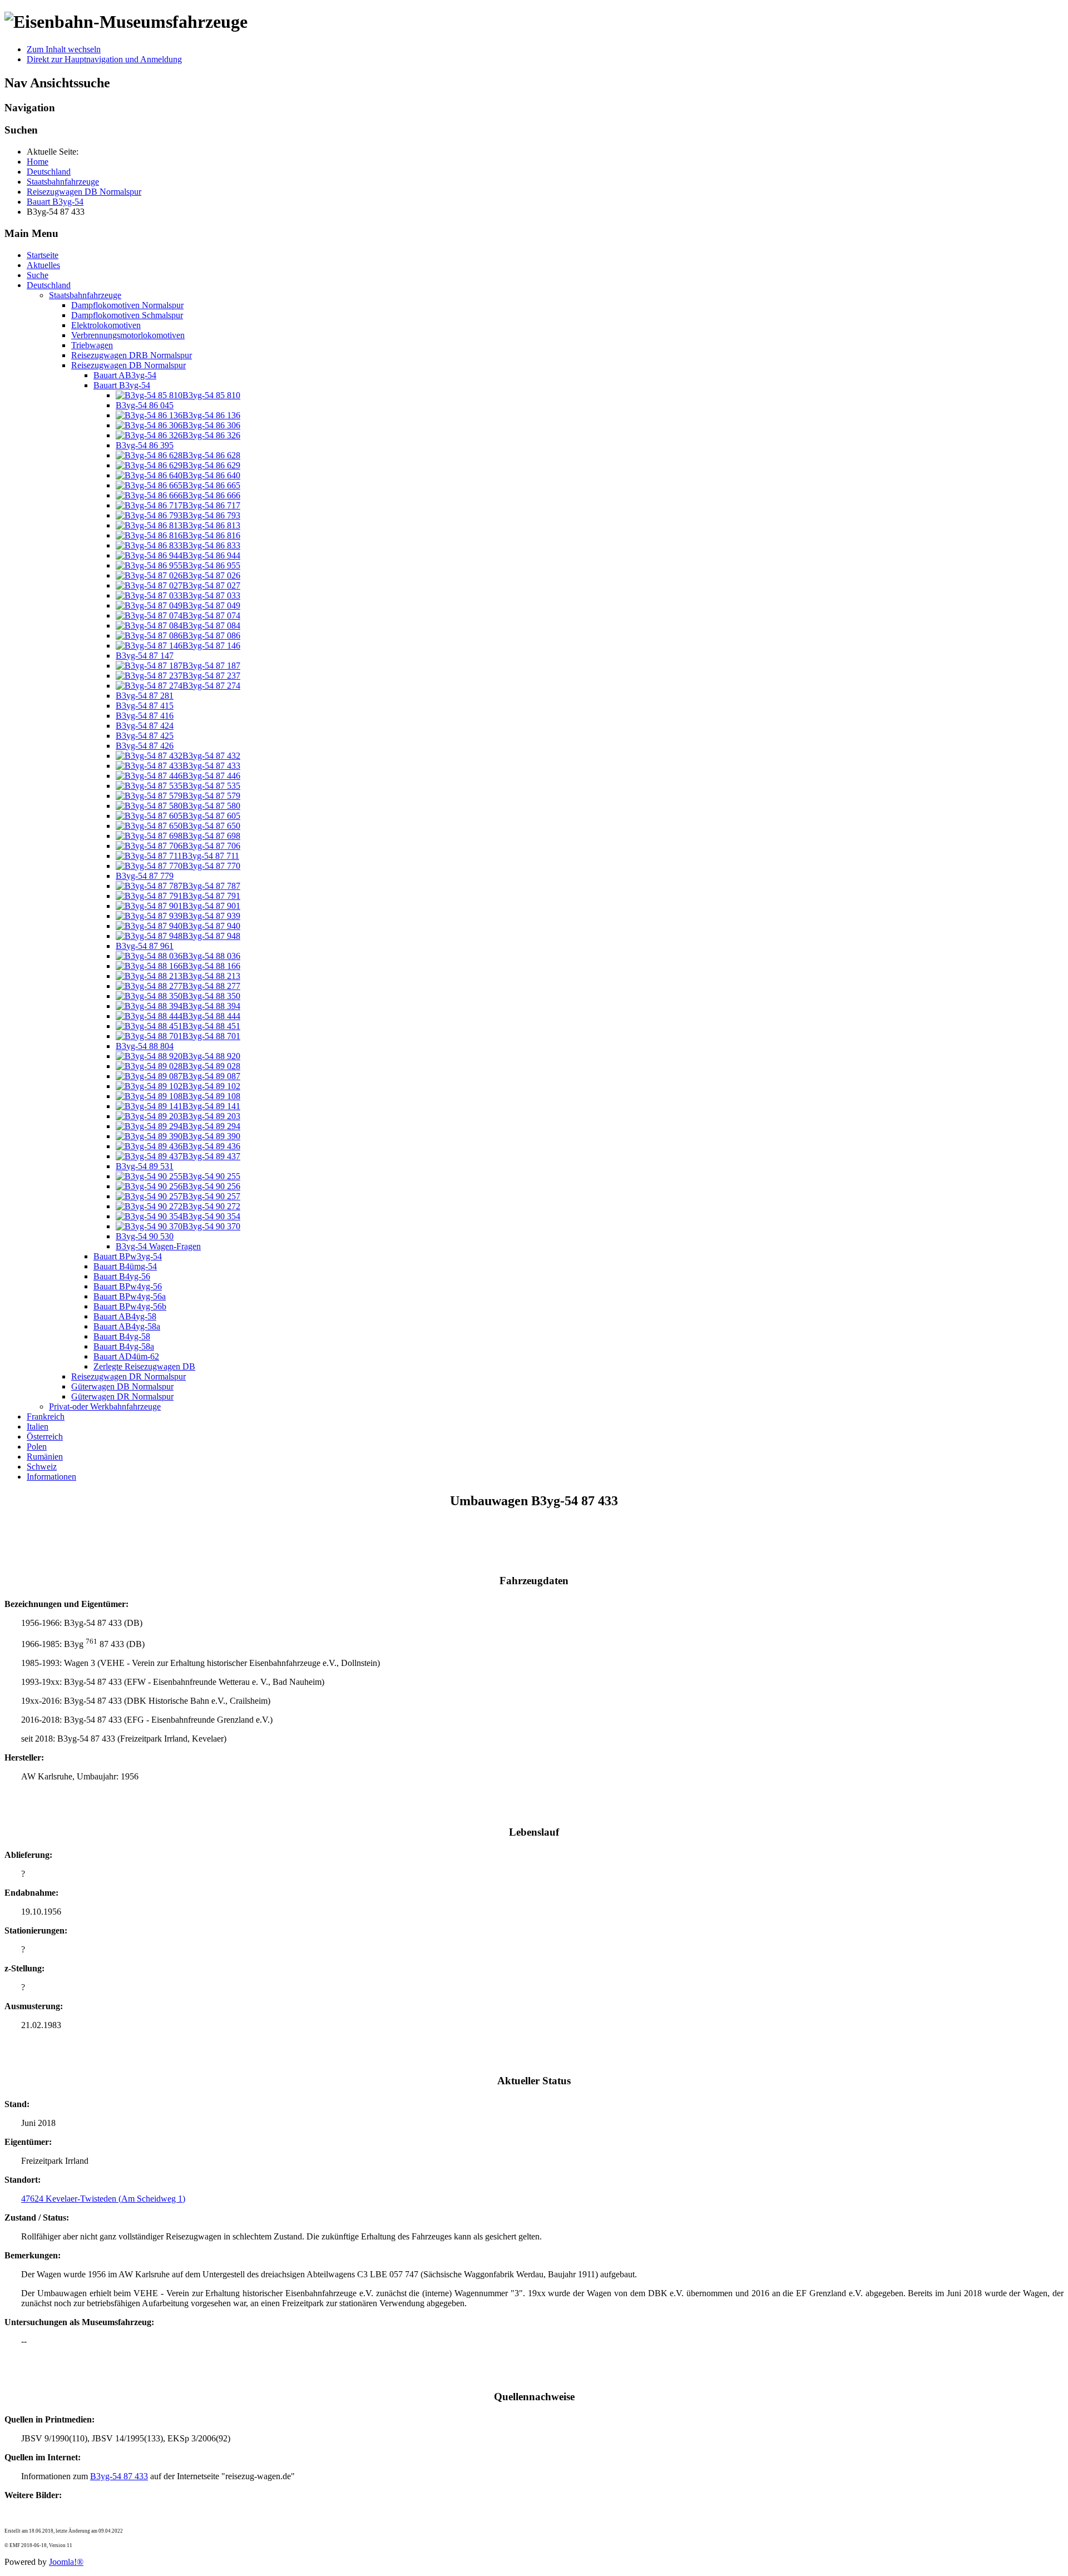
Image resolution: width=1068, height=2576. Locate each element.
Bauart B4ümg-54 (125, 1266)
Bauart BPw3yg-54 (128, 1256)
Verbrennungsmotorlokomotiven (128, 335)
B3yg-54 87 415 (145, 706)
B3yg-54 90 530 (145, 1236)
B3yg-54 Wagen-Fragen (158, 1246)
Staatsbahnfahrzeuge (85, 295)
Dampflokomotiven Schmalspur (127, 315)
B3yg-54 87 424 (145, 726)
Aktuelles (43, 265)
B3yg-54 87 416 (145, 716)
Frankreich (46, 1416)
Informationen (51, 1477)
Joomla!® (66, 2562)
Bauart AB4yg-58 (125, 1316)
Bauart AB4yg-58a (127, 1326)
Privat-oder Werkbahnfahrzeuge (105, 1406)
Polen (37, 1447)
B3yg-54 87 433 (119, 2476)
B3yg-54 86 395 (145, 445)
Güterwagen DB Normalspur (122, 1386)
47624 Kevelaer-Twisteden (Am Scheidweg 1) (103, 2199)
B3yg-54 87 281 (145, 696)
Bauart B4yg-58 (122, 1336)
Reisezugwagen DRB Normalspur (132, 355)
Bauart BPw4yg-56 (128, 1286)
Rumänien (45, 1457)
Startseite (43, 255)
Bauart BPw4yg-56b (130, 1306)
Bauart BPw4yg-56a (130, 1296)
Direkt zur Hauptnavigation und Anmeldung (104, 59)
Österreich (45, 1437)
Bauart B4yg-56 (122, 1276)
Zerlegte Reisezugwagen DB (144, 1366)
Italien (38, 1427)
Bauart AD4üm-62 (126, 1356)
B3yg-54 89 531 (145, 1166)
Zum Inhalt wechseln (64, 49)
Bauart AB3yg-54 (125, 375)
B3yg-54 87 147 (145, 656)
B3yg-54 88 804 (145, 1046)
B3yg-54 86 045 (145, 405)
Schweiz (42, 1467)
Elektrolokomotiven (106, 325)
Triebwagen (92, 345)
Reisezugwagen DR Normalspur (128, 1376)
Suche (38, 275)
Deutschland (49, 285)
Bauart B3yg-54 (122, 385)
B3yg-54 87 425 (145, 736)
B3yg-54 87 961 (145, 946)
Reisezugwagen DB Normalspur (128, 365)
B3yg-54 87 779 (145, 876)
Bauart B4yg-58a (124, 1346)
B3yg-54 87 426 (145, 746)
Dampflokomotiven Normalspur (127, 305)
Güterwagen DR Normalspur (122, 1396)
